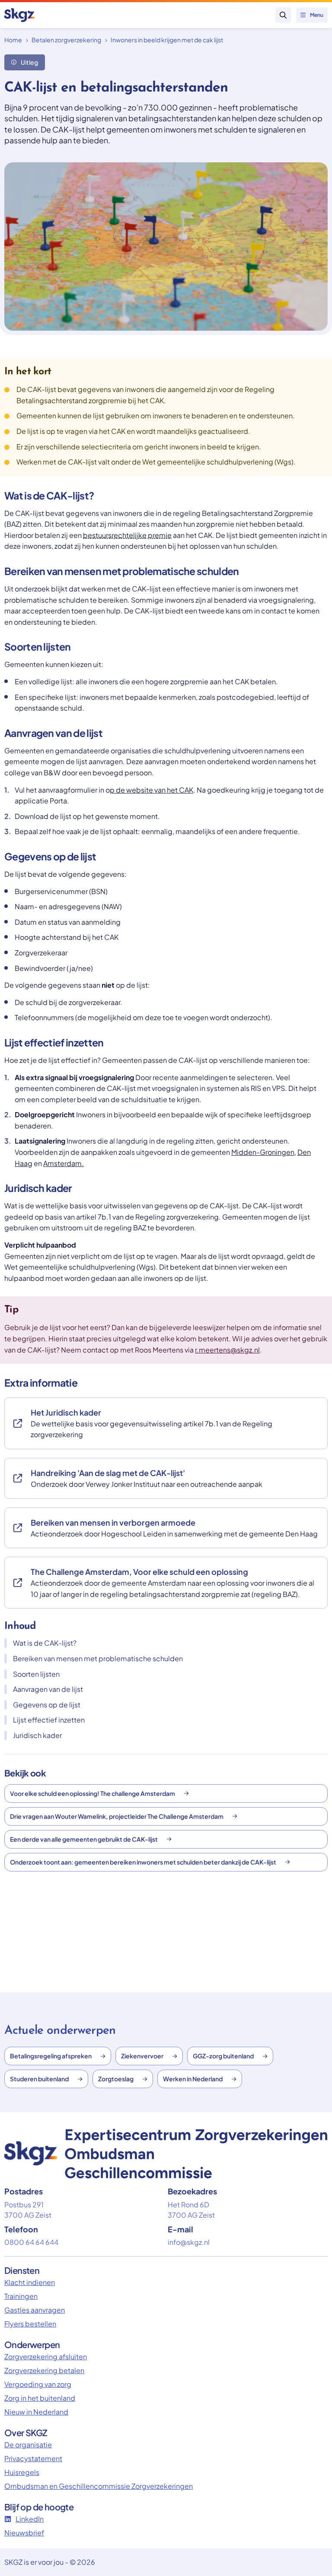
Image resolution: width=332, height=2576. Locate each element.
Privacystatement (33, 2458)
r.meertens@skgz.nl (227, 1350)
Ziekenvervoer (142, 2056)
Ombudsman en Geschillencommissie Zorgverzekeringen (99, 2486)
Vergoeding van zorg (38, 2384)
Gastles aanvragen (35, 2310)
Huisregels (22, 2472)
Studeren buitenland (39, 2079)
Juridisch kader (37, 1735)
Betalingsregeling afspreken (51, 2056)
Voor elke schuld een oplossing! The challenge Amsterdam (93, 1793)
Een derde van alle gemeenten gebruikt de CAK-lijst (84, 1839)
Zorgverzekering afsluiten (46, 2356)
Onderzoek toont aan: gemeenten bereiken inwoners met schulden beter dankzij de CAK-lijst (143, 1862)
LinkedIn (30, 2519)
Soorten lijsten (36, 1674)
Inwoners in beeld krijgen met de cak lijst (167, 40)
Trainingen (21, 2296)
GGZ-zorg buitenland (223, 2056)
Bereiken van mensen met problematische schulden (98, 1658)
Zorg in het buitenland (40, 2398)
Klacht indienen (30, 2282)
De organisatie (28, 2445)
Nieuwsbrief (24, 2533)
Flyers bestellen (30, 2324)
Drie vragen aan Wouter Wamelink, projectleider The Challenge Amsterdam (117, 1816)
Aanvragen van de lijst (48, 1689)
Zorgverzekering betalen (44, 2370)
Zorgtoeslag (116, 2079)
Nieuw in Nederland (36, 2412)
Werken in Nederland (193, 2079)
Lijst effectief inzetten (49, 1720)
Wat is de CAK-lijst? (45, 1643)
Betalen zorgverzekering (66, 40)
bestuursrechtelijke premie (127, 535)
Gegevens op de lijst (47, 1705)
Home (13, 40)
